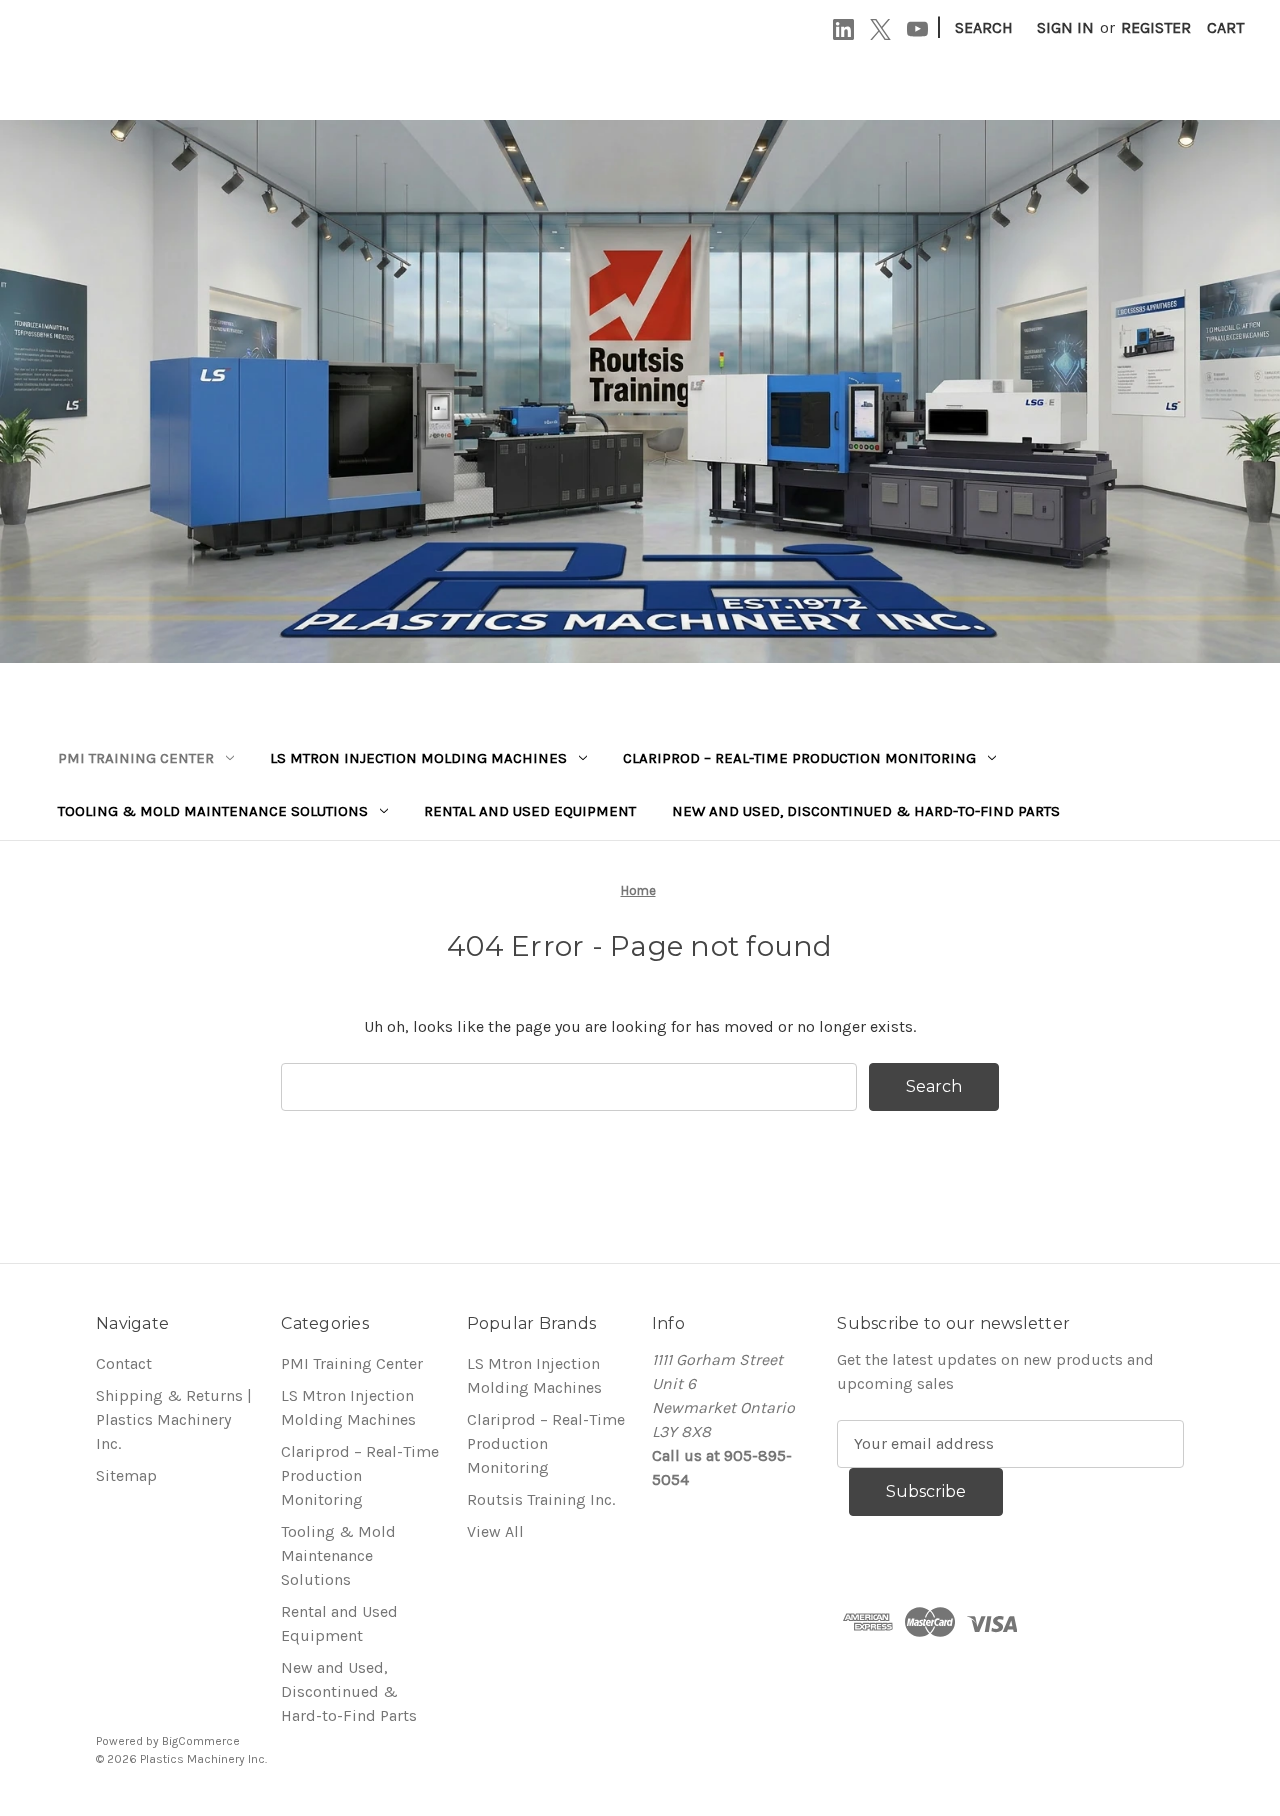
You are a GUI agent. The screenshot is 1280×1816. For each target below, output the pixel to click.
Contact (124, 1363)
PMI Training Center (136, 758)
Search (984, 27)
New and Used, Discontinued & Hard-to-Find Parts (866, 811)
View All (495, 1531)
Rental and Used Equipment (530, 811)
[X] (880, 29)
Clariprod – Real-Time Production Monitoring (799, 758)
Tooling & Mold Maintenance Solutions (213, 811)
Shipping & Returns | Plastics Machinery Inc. (174, 1419)
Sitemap (126, 1475)
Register (1156, 27)
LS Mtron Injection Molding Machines (418, 758)
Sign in (1065, 27)
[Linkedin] (843, 29)
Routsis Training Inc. (541, 1499)
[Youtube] (917, 29)
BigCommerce (201, 1741)
